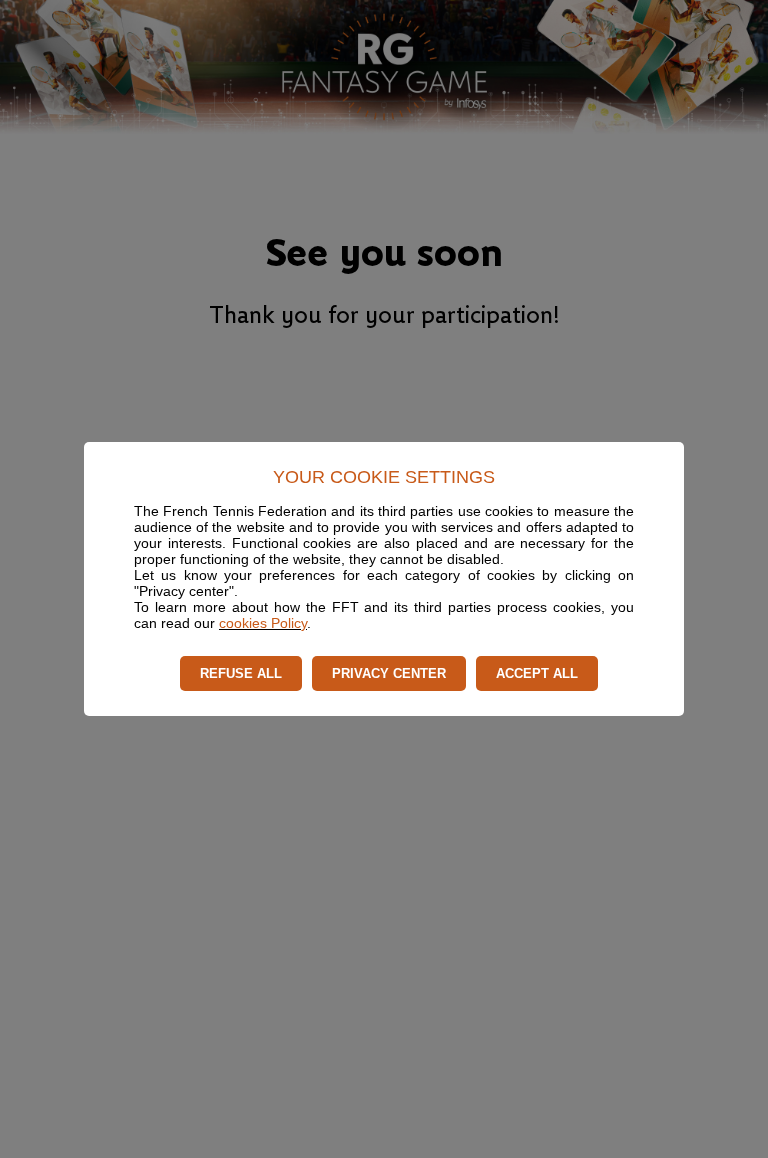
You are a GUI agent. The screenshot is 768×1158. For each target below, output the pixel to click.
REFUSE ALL (241, 673)
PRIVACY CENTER (389, 673)
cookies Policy (263, 623)
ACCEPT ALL (537, 673)
